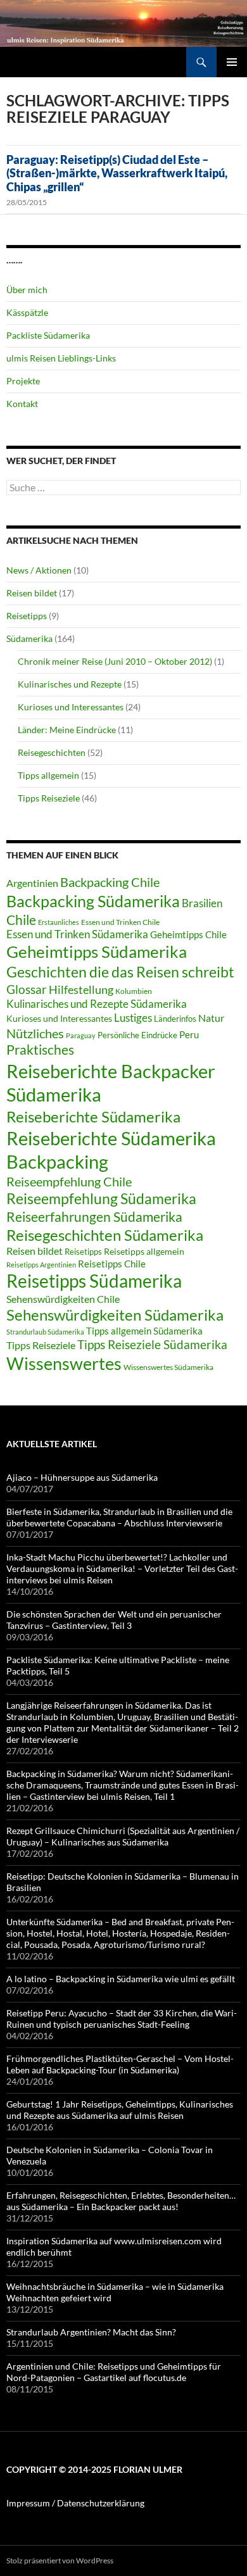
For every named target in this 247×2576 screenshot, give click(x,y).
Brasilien (202, 903)
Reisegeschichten (52, 752)
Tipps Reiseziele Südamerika (152, 1344)
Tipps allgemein (48, 775)
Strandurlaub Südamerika (45, 1332)
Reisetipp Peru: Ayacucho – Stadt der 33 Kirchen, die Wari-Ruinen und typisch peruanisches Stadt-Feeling (122, 2019)
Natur (211, 1018)
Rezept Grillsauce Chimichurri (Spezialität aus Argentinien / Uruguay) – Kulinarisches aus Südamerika (123, 1836)
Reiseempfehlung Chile (69, 1181)
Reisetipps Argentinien (41, 1265)
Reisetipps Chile (112, 1264)
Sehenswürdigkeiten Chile (63, 1299)
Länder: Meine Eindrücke (67, 730)
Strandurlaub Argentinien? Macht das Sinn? (91, 2332)
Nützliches (35, 1033)
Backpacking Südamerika (93, 901)
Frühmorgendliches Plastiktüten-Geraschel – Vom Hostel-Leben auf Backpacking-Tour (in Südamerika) (120, 2064)
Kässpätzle (27, 312)
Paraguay (81, 1035)
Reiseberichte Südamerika (93, 1116)
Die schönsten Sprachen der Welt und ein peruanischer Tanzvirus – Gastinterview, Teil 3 (114, 1620)
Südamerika (29, 638)
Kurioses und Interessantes (71, 707)
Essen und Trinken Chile (120, 922)
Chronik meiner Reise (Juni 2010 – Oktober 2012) (115, 661)
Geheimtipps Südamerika (97, 952)
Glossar (27, 989)
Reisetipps (27, 616)
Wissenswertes (64, 1363)
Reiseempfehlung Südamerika (101, 1199)
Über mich (27, 290)
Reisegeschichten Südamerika (105, 1235)
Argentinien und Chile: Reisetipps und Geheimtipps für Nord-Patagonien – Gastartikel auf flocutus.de (114, 2372)
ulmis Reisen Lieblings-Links (61, 358)
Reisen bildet (32, 593)
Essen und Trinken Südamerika (77, 934)
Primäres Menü (232, 62)
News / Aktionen (39, 570)
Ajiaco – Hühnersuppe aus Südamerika (82, 1477)
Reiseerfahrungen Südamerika (94, 1217)
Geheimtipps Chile (188, 934)
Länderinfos (175, 1019)
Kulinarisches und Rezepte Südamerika (97, 1004)
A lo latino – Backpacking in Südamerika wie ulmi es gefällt (121, 1979)
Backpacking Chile (110, 882)
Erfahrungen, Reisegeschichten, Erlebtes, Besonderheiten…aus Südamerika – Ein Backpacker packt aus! (121, 2201)
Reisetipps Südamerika (94, 1281)
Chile (21, 920)
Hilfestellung (81, 990)
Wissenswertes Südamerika (168, 1367)
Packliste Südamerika (48, 335)
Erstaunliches (59, 922)
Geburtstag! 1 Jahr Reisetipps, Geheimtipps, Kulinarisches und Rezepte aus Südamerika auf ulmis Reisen (120, 2110)
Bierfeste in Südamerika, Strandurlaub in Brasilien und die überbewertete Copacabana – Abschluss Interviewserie (119, 1517)
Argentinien (32, 883)
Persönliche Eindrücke (137, 1035)
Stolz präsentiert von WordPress (60, 2560)
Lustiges (133, 1018)
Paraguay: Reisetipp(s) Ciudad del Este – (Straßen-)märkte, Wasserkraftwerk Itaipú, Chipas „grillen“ (117, 173)
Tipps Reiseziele (49, 798)
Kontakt (22, 404)
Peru (189, 1034)
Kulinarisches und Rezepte (70, 684)
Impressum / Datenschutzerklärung (75, 2503)
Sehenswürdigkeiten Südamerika (115, 1315)
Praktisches (40, 1050)
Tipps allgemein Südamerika (144, 1331)
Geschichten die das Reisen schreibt (120, 972)
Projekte (23, 381)
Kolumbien (134, 991)
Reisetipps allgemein (144, 1252)
